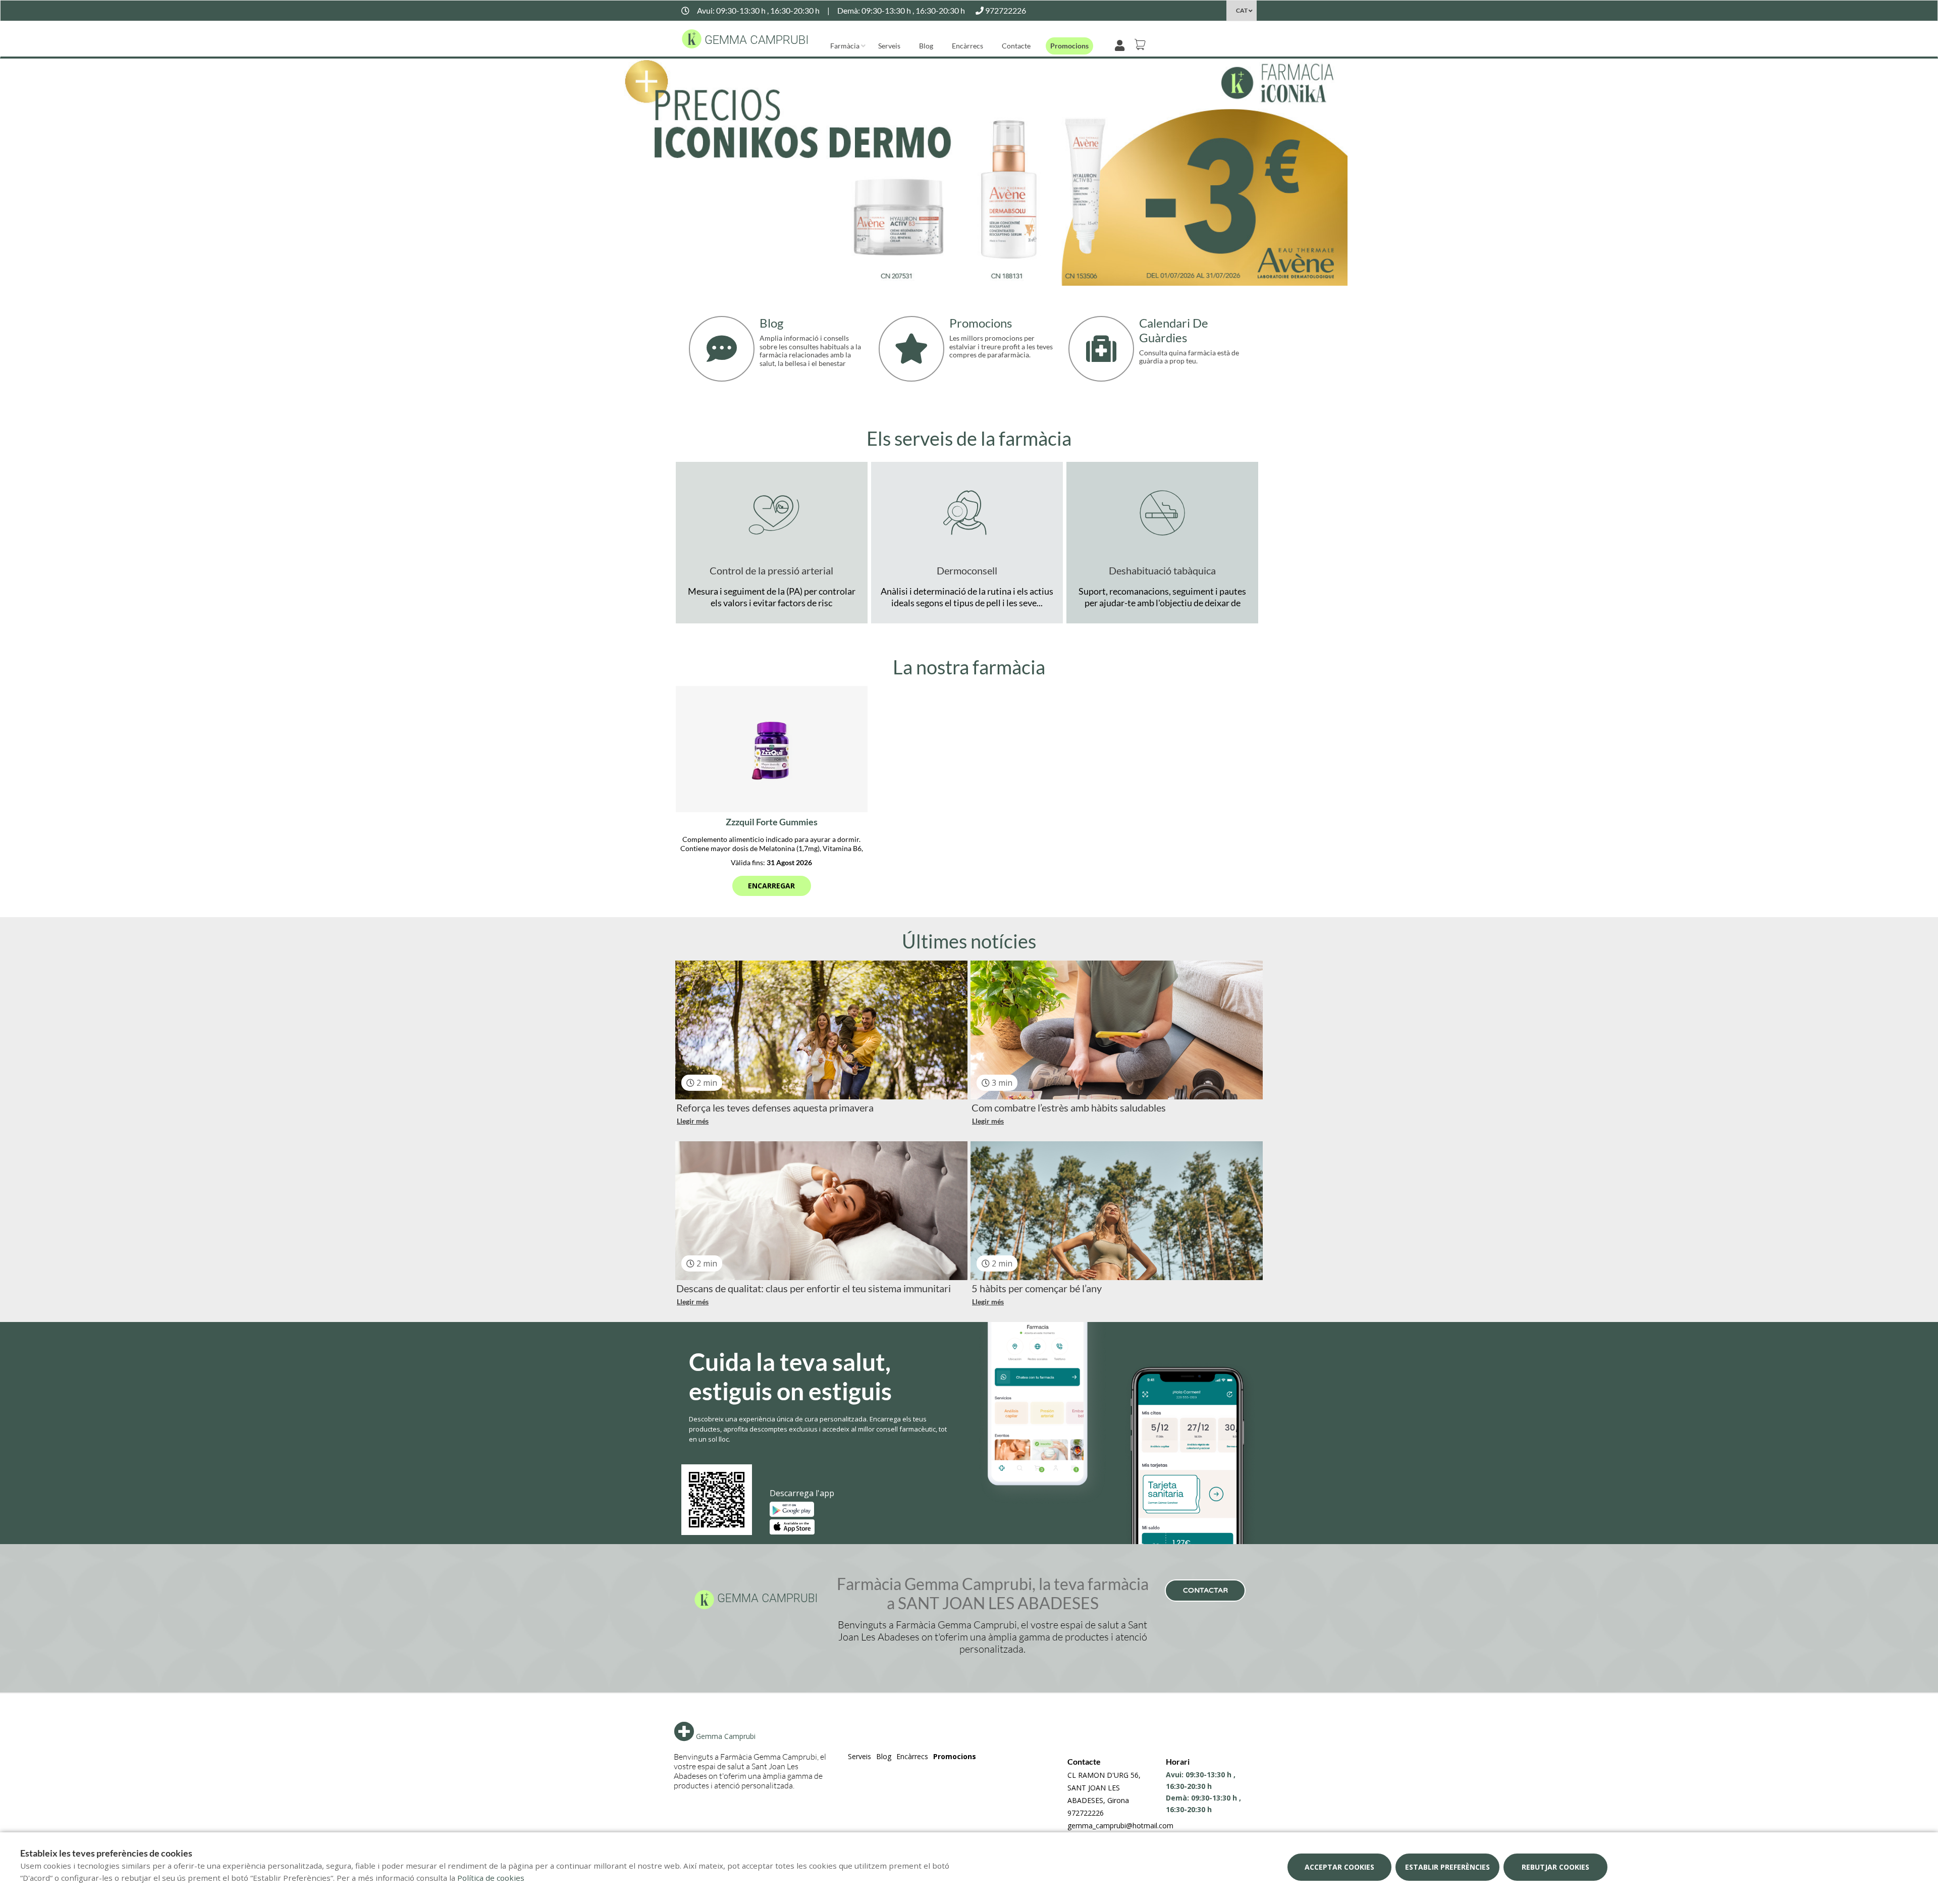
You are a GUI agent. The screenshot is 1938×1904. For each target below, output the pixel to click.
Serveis (889, 46)
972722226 (1086, 1813)
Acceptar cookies (1339, 1867)
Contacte (1016, 46)
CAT (1242, 10)
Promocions (1069, 46)
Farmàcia (845, 46)
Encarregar (771, 886)
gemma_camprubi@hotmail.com (1120, 1826)
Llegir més (693, 1121)
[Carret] (1142, 44)
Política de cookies (491, 1878)
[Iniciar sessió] (1122, 44)
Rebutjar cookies (1555, 1867)
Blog (926, 46)
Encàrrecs (967, 46)
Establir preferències (1447, 1867)
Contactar (1205, 1590)
